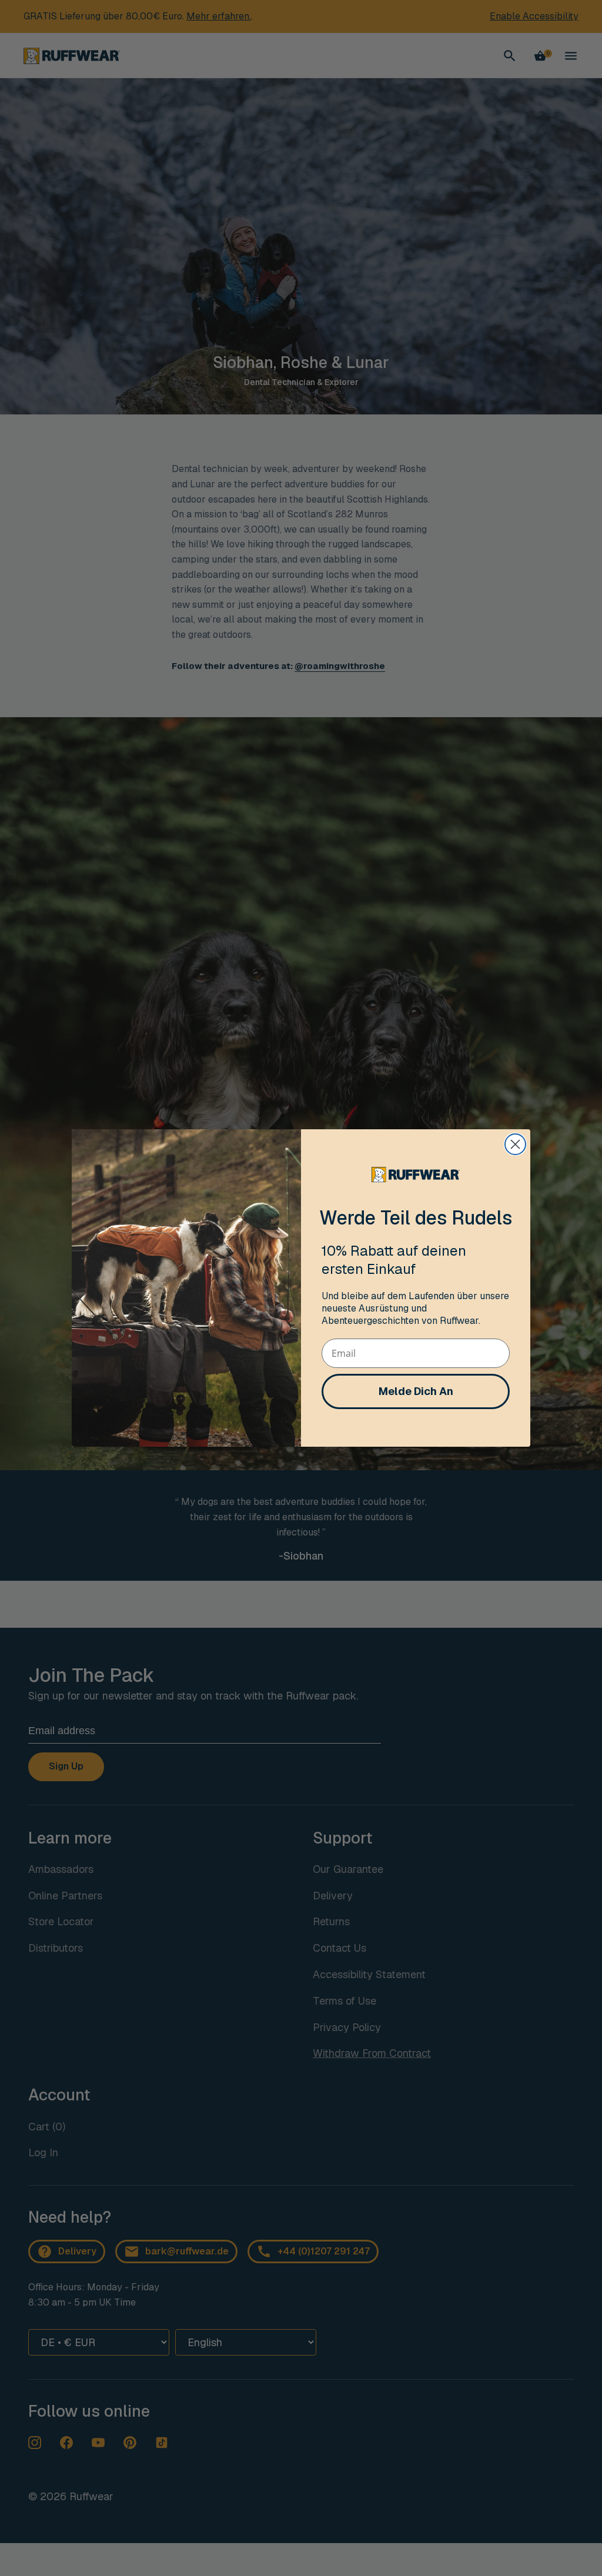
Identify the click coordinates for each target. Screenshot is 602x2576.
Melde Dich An (416, 1391)
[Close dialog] (515, 1144)
